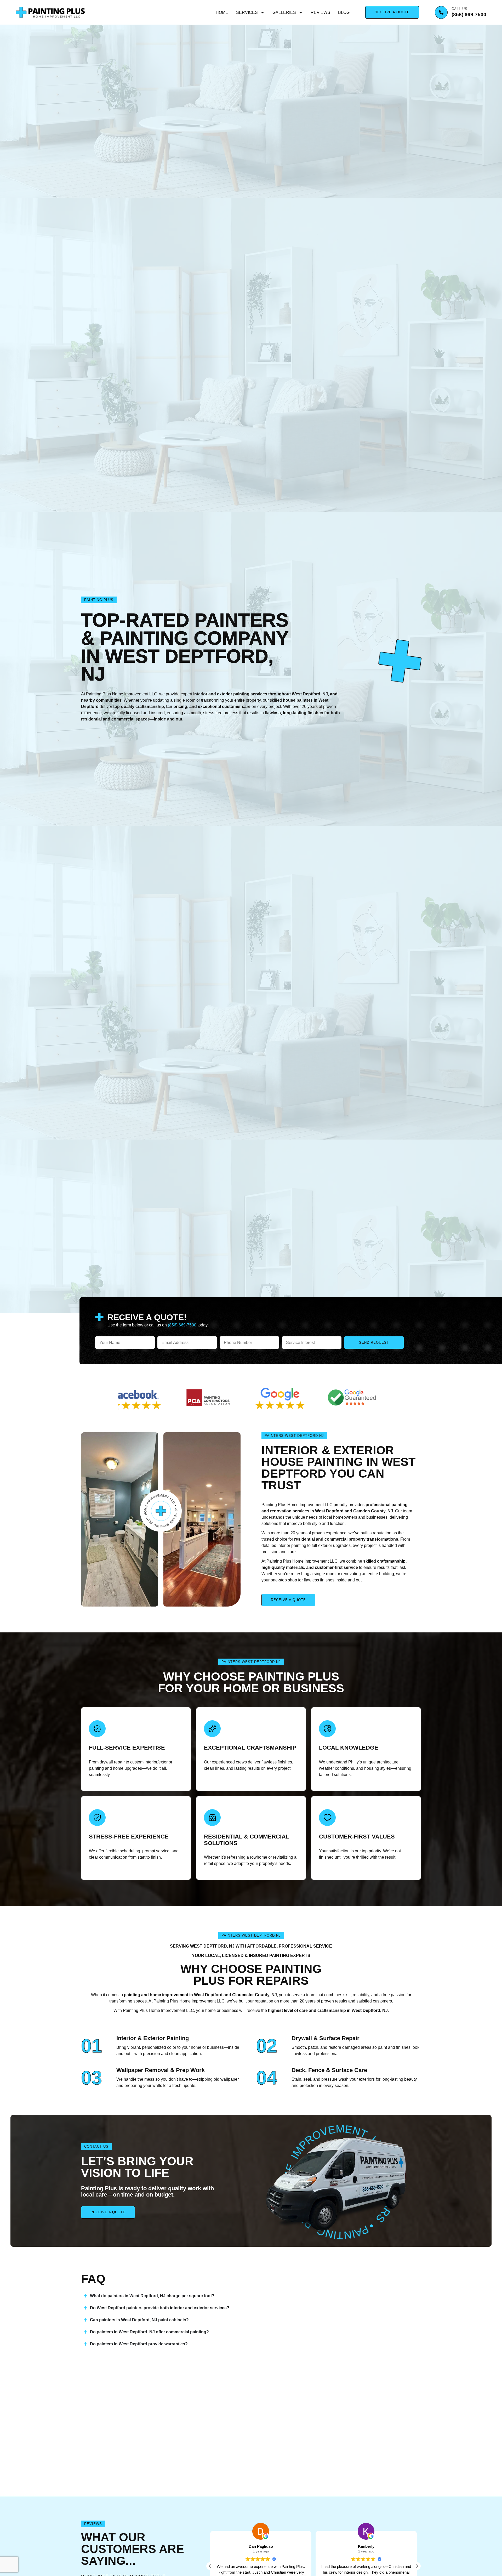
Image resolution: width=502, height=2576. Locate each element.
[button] (417, 2566)
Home (222, 12)
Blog (344, 12)
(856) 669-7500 (469, 15)
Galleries (284, 12)
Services (247, 12)
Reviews (320, 12)
